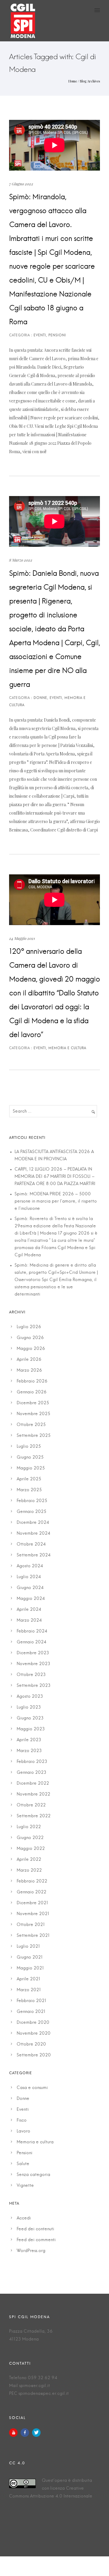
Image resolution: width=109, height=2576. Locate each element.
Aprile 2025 (29, 1479)
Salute (23, 2164)
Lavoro (23, 2131)
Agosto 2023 (30, 1697)
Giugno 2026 (30, 1338)
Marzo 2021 (29, 1990)
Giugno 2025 (30, 1457)
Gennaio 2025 (31, 1512)
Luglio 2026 (29, 1327)
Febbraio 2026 (32, 1381)
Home (73, 81)
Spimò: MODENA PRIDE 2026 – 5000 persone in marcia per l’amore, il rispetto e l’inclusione (56, 1201)
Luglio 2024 (29, 1577)
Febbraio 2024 (32, 1631)
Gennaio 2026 (32, 1392)
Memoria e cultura (35, 2142)
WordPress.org (31, 2251)
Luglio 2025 (29, 1447)
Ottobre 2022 (31, 1805)
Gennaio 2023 (31, 1773)
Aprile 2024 (29, 1610)
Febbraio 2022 (32, 1881)
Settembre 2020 (34, 2055)
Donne (23, 2099)
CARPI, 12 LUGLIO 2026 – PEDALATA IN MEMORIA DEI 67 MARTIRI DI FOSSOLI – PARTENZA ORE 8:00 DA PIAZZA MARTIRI (55, 1177)
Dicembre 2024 (33, 1523)
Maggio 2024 (31, 1599)
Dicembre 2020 (33, 2023)
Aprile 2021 (28, 1979)
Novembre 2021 (33, 1914)
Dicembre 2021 (32, 1903)
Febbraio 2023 (32, 1762)
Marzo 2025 (29, 1490)
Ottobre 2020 (31, 2044)
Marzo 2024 (29, 1620)
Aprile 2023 (29, 1740)
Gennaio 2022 (31, 1892)
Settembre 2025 (34, 1436)
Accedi (24, 2218)
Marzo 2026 (29, 1370)
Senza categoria (33, 2175)
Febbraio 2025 (32, 1501)
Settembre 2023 (34, 1686)
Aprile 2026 (29, 1360)
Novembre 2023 (33, 1664)
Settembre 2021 (33, 1936)
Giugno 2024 (30, 1588)
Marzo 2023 (29, 1751)
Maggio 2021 (30, 1968)
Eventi (23, 2110)
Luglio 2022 (29, 1827)
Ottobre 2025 (31, 1425)
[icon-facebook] (26, 2433)
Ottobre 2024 (31, 1544)
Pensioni (25, 2153)
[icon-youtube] (15, 2433)
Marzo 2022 (29, 1870)
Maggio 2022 (31, 1849)
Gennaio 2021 (31, 2012)
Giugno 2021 (30, 1957)
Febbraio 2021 (31, 2001)
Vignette (25, 2186)
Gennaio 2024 (31, 1642)
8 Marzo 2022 (21, 560)
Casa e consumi (32, 2088)
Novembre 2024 (33, 1533)
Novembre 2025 (33, 1414)
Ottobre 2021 (31, 1925)
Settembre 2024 (34, 1555)
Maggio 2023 (31, 1729)
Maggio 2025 (31, 1468)
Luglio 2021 (28, 1946)
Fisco (22, 2120)
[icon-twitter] (36, 2433)
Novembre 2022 (33, 1794)
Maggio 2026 (31, 1349)
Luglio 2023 (29, 1707)
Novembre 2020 (34, 2033)
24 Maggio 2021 (22, 938)
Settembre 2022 (34, 1816)
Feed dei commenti (36, 2240)
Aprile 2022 (29, 1860)
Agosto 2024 (30, 1566)
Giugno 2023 (30, 1718)
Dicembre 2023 (33, 1653)
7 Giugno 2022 (21, 184)
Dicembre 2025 (33, 1403)
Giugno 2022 (30, 1838)
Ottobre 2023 (31, 1675)
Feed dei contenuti (35, 2229)
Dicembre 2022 (33, 1783)
